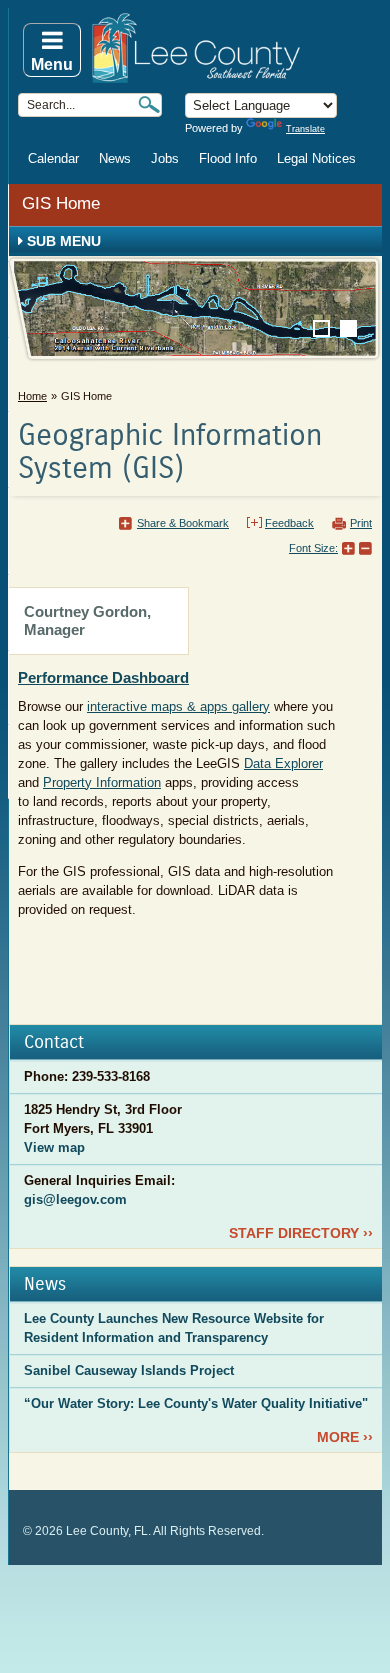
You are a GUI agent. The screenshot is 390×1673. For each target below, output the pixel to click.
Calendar (53, 158)
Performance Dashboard (103, 677)
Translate (305, 129)
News (115, 158)
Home (32, 396)
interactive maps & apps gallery (178, 706)
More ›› (345, 1437)
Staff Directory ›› (301, 1233)
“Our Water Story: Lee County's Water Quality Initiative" (196, 1403)
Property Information (102, 782)
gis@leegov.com (75, 1199)
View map (54, 1147)
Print (361, 523)
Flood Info (228, 158)
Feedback (289, 523)
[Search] (149, 104)
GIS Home (61, 203)
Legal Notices (316, 158)
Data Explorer (283, 763)
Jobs (165, 158)
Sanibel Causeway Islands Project (129, 1370)
